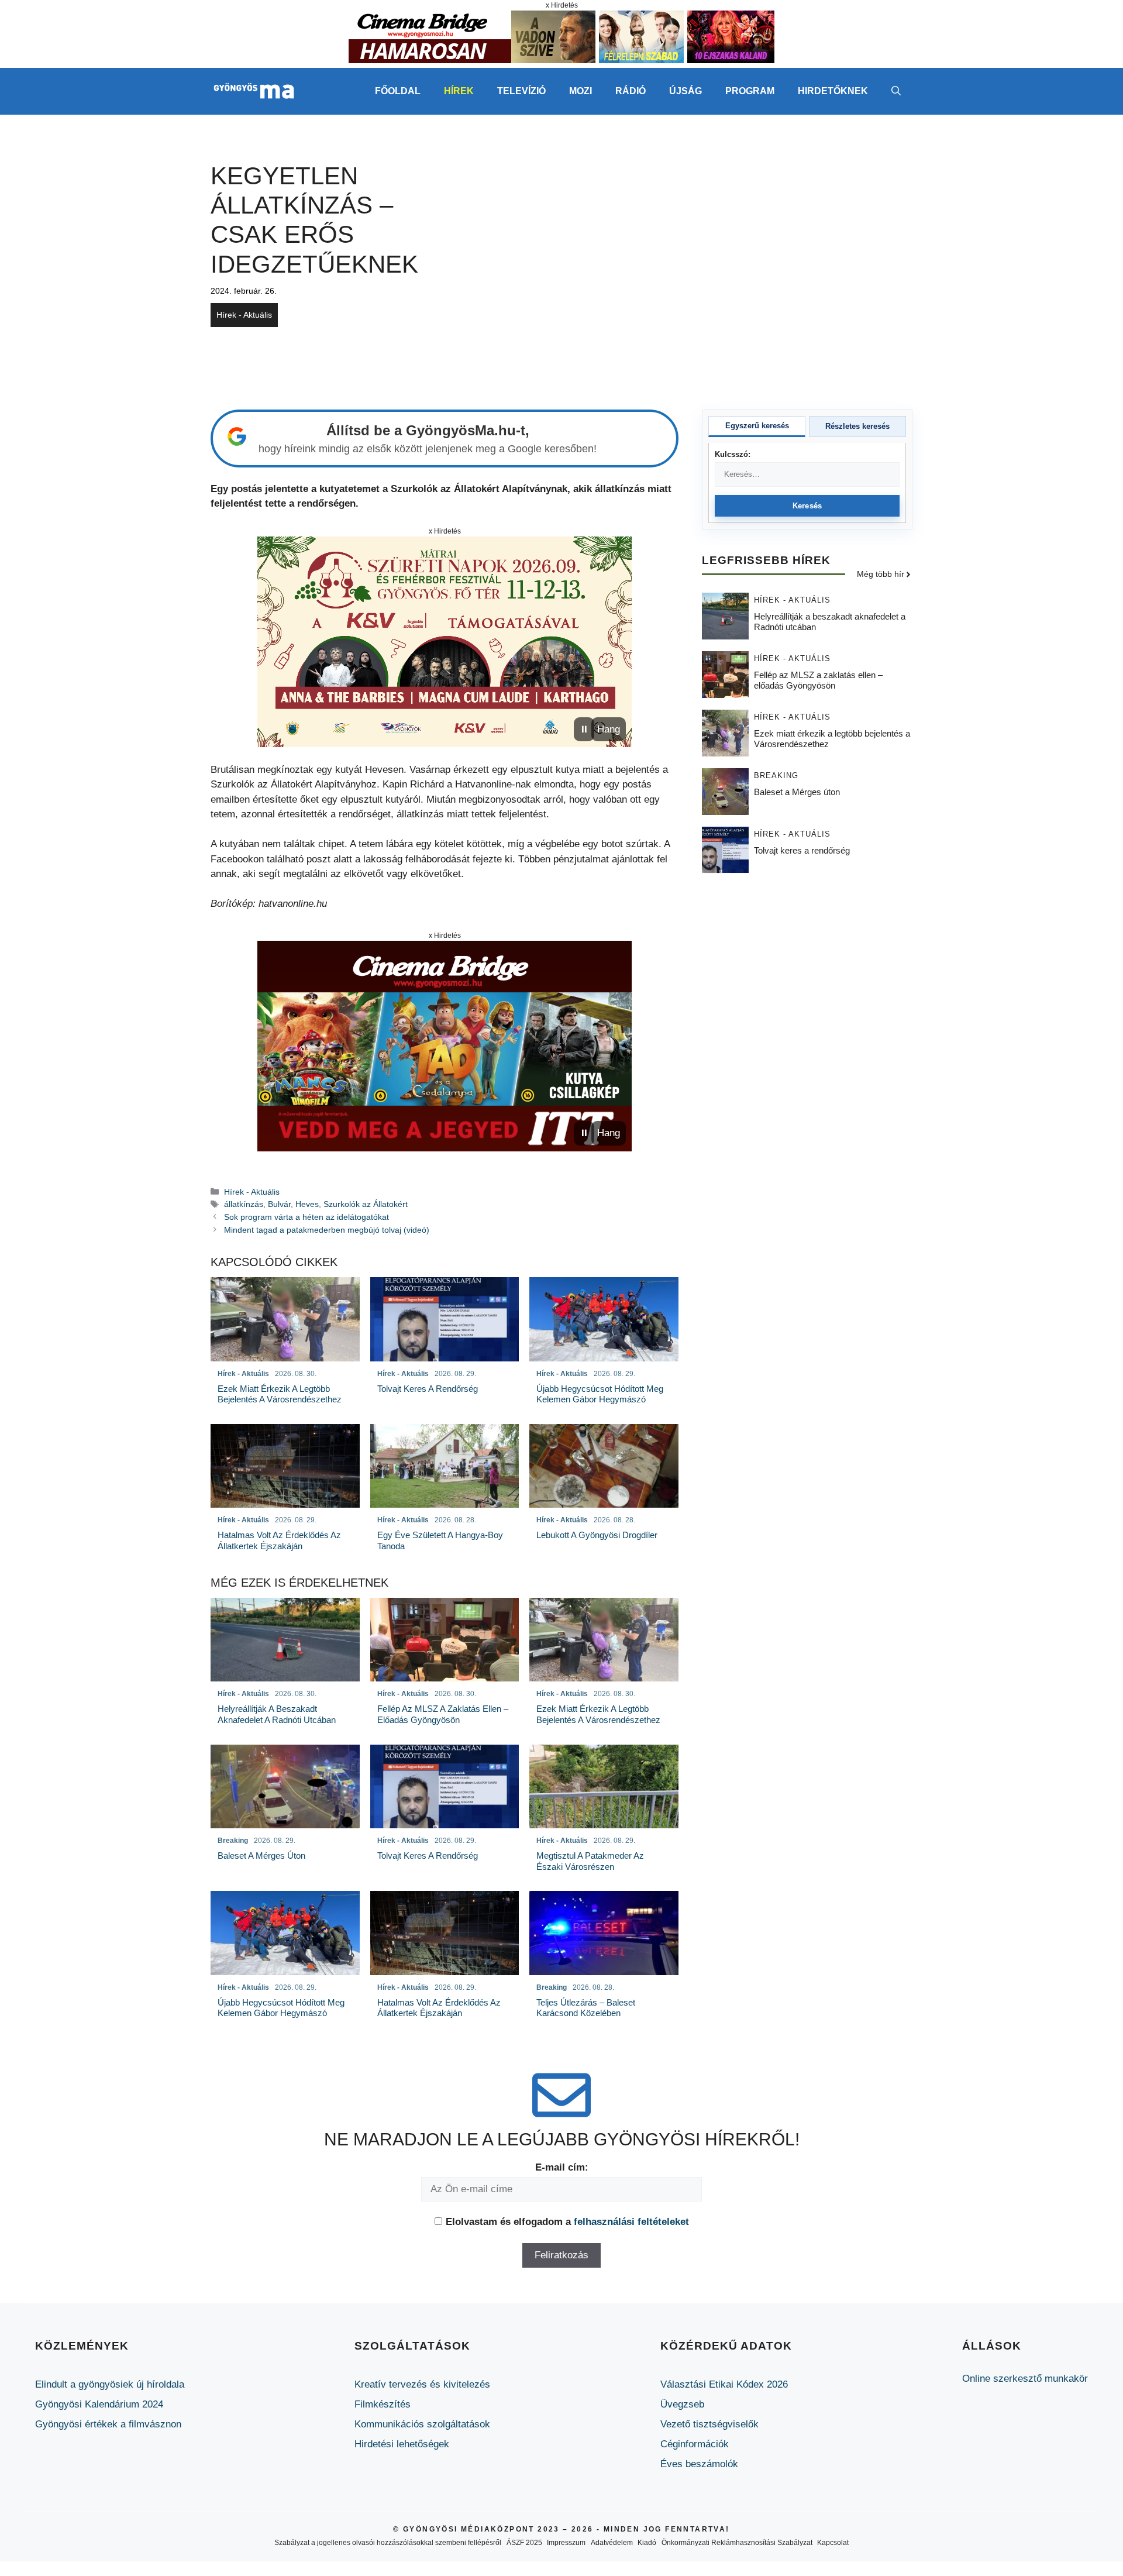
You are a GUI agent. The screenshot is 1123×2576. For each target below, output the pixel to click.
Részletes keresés (857, 426)
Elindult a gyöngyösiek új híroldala (110, 2384)
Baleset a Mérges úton (797, 792)
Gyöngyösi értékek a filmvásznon (108, 2424)
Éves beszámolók (699, 2464)
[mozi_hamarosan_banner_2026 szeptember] (561, 60)
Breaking (776, 776)
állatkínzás (244, 1204)
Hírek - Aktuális (244, 315)
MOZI (581, 91)
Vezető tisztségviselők (709, 2424)
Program (750, 91)
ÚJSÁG (685, 91)
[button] (896, 91)
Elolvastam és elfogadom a (567, 2222)
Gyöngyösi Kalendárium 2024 (99, 2404)
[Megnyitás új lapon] (445, 642)
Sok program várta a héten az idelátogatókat (306, 1217)
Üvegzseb (682, 2404)
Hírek (459, 91)
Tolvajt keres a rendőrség (802, 851)
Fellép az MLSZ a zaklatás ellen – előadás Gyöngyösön (818, 681)
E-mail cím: (562, 2167)
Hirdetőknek (833, 91)
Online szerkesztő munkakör (1025, 2379)
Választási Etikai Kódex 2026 (724, 2384)
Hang (609, 729)
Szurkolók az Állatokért (366, 1204)
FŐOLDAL (398, 91)
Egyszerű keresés (757, 426)
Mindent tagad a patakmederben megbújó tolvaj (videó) (327, 1230)
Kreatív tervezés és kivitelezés (422, 2384)
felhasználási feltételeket (631, 2222)
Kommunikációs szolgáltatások (422, 2424)
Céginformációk (695, 2444)
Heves (307, 1204)
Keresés (807, 506)
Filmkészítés (383, 2404)
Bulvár (279, 1204)
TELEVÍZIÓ (521, 91)
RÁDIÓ (631, 91)
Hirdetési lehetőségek (402, 2444)
